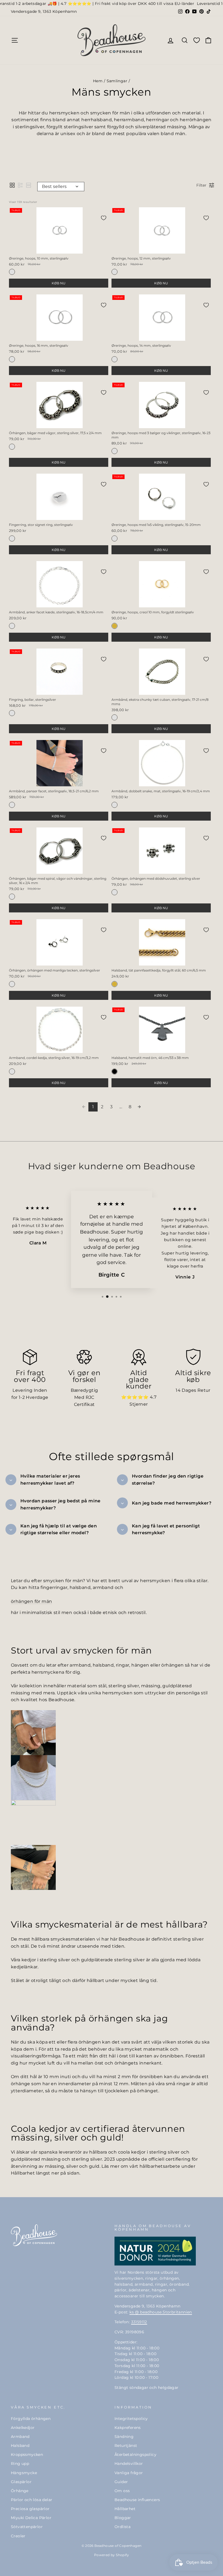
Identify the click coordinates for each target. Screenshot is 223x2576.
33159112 (139, 2322)
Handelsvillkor (129, 2464)
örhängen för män (31, 1601)
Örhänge (20, 2491)
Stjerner (139, 1404)
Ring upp (20, 2464)
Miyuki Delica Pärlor (31, 2518)
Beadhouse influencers (137, 2500)
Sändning (124, 2437)
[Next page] (139, 1107)
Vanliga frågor (129, 2473)
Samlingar (117, 81)
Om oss (122, 2491)
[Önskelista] (197, 40)
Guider (121, 2482)
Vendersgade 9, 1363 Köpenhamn (44, 11)
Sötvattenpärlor (27, 2527)
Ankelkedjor (23, 2428)
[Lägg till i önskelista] (104, 218)
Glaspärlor (21, 2482)
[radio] (12, 272)
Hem (98, 81)
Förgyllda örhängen (31, 2419)
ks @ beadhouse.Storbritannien (161, 2312)
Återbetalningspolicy (135, 2455)
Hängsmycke (24, 2473)
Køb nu (59, 283)
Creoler (18, 2536)
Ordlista (123, 2527)
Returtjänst (126, 2446)
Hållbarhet (125, 2509)
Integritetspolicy (131, 2419)
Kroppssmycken (27, 2455)
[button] (12, 185)
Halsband (20, 2446)
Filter (201, 185)
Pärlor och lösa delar (32, 2500)
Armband (20, 2437)
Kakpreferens (128, 2428)
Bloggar (123, 2518)
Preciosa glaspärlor (30, 2509)
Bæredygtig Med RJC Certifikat (84, 1397)
